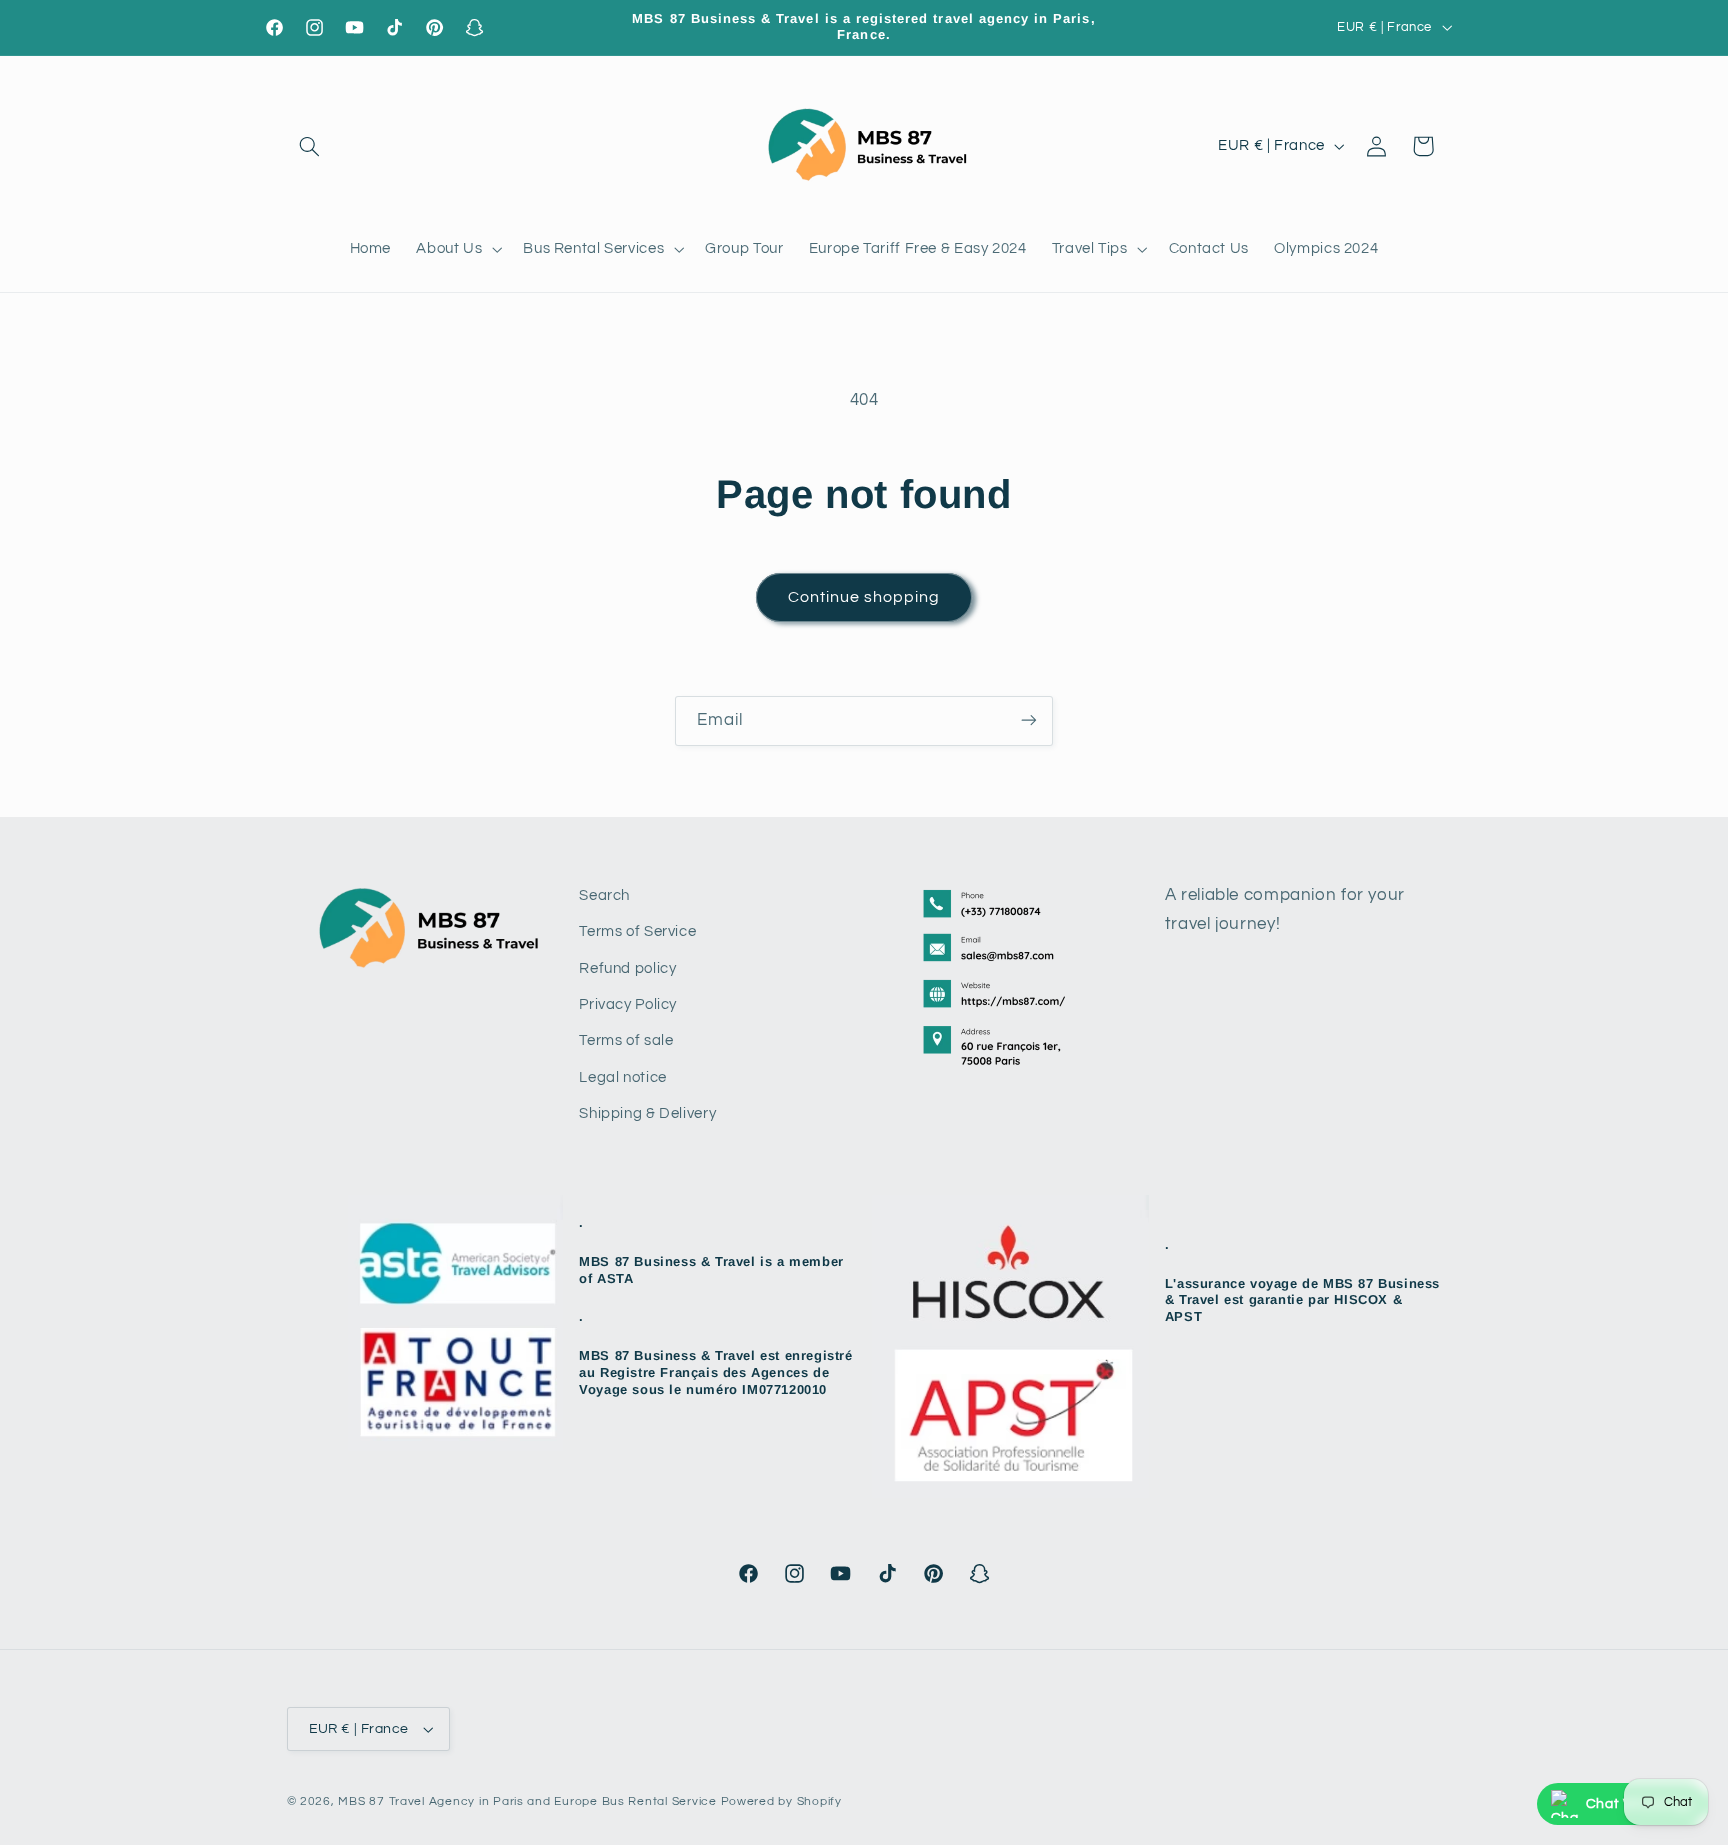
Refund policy (627, 968)
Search (604, 895)
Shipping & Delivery (647, 1113)
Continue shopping (864, 597)
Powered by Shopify (781, 1801)
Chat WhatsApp (1640, 1804)
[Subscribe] (1029, 720)
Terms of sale (626, 1040)
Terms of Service (637, 931)
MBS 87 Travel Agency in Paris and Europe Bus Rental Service (527, 1801)
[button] (310, 146)
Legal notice (623, 1077)
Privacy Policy (628, 1004)
